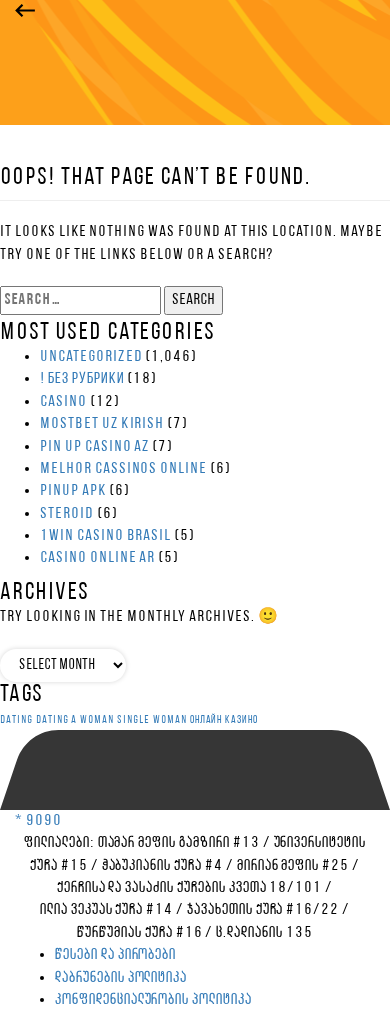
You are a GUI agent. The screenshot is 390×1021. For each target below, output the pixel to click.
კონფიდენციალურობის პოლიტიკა (153, 1000)
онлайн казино (224, 720)
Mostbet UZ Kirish (102, 424)
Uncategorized (91, 357)
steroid (67, 514)
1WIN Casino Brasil (105, 536)
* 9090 (38, 821)
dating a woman (75, 720)
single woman (152, 720)
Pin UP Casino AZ (94, 447)
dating (16, 720)
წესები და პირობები (115, 955)
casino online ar (97, 558)
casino (63, 402)
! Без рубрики (82, 379)
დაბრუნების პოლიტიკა (121, 978)
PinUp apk (73, 491)
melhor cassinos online (123, 469)
